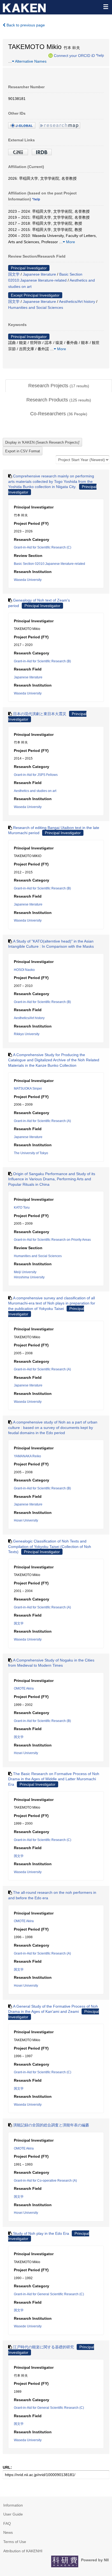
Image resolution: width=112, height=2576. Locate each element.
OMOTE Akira (24, 1688)
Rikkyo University (27, 1034)
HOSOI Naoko (24, 970)
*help (100, 55)
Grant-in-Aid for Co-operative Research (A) (45, 2181)
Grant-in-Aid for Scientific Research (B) (42, 661)
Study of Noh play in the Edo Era (41, 2233)
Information (13, 2505)
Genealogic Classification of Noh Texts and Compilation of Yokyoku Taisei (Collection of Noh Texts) (50, 1546)
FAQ (7, 2523)
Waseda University (28, 580)
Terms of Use (15, 2542)
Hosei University (26, 1520)
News (8, 2532)
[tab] (59, 386)
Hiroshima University (29, 1277)
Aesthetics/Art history (77, 301)
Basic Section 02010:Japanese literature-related (49, 564)
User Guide (13, 2514)
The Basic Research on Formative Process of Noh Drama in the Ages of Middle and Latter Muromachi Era (54, 1779)
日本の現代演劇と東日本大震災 (40, 714)
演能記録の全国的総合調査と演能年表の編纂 (51, 2125)
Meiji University (25, 1272)
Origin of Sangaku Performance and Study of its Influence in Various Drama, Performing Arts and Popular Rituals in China (52, 1179)
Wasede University (28, 2326)
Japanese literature (39, 274)
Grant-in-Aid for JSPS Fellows (36, 775)
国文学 (14, 274)
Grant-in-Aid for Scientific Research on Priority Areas (52, 1240)
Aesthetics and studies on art (35, 791)
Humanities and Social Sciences (36, 307)
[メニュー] (105, 7)
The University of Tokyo (31, 1153)
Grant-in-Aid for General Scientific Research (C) (49, 2294)
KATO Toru (22, 1208)
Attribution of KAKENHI (23, 2551)
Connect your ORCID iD (74, 55)
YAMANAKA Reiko (27, 1456)
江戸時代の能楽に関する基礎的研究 (43, 2347)
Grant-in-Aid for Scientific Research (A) (42, 1121)
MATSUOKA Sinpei (28, 1089)
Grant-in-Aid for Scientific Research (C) (43, 547)
